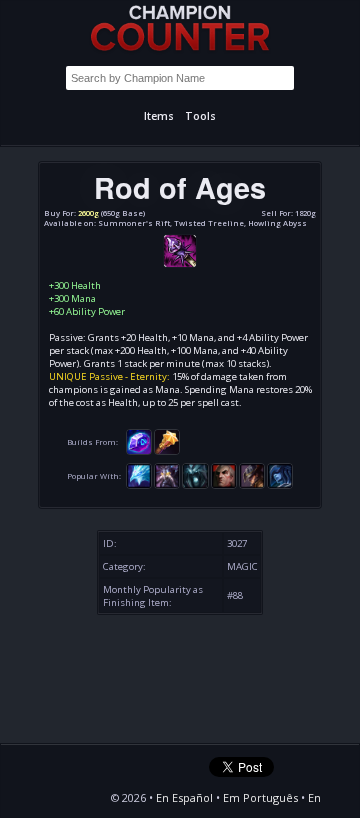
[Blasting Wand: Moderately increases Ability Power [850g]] (167, 441)
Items (159, 116)
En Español (184, 797)
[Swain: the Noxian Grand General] (224, 475)
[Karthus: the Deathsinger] (195, 475)
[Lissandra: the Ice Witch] (280, 475)
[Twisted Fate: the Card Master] (252, 475)
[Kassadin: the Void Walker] (167, 475)
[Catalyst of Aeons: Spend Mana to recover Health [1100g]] (139, 441)
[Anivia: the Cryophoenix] (139, 475)
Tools (200, 116)
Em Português (260, 797)
